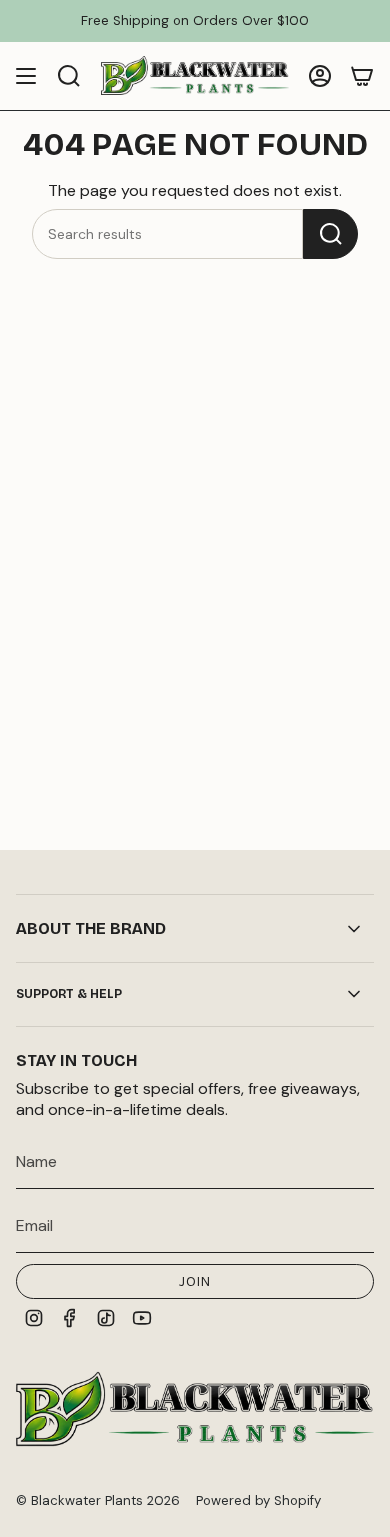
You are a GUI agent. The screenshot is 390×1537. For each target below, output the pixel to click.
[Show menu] (26, 76)
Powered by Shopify (258, 1500)
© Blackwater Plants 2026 (98, 1500)
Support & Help (69, 994)
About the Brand (91, 928)
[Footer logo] (195, 1409)
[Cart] (362, 76)
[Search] (330, 234)
